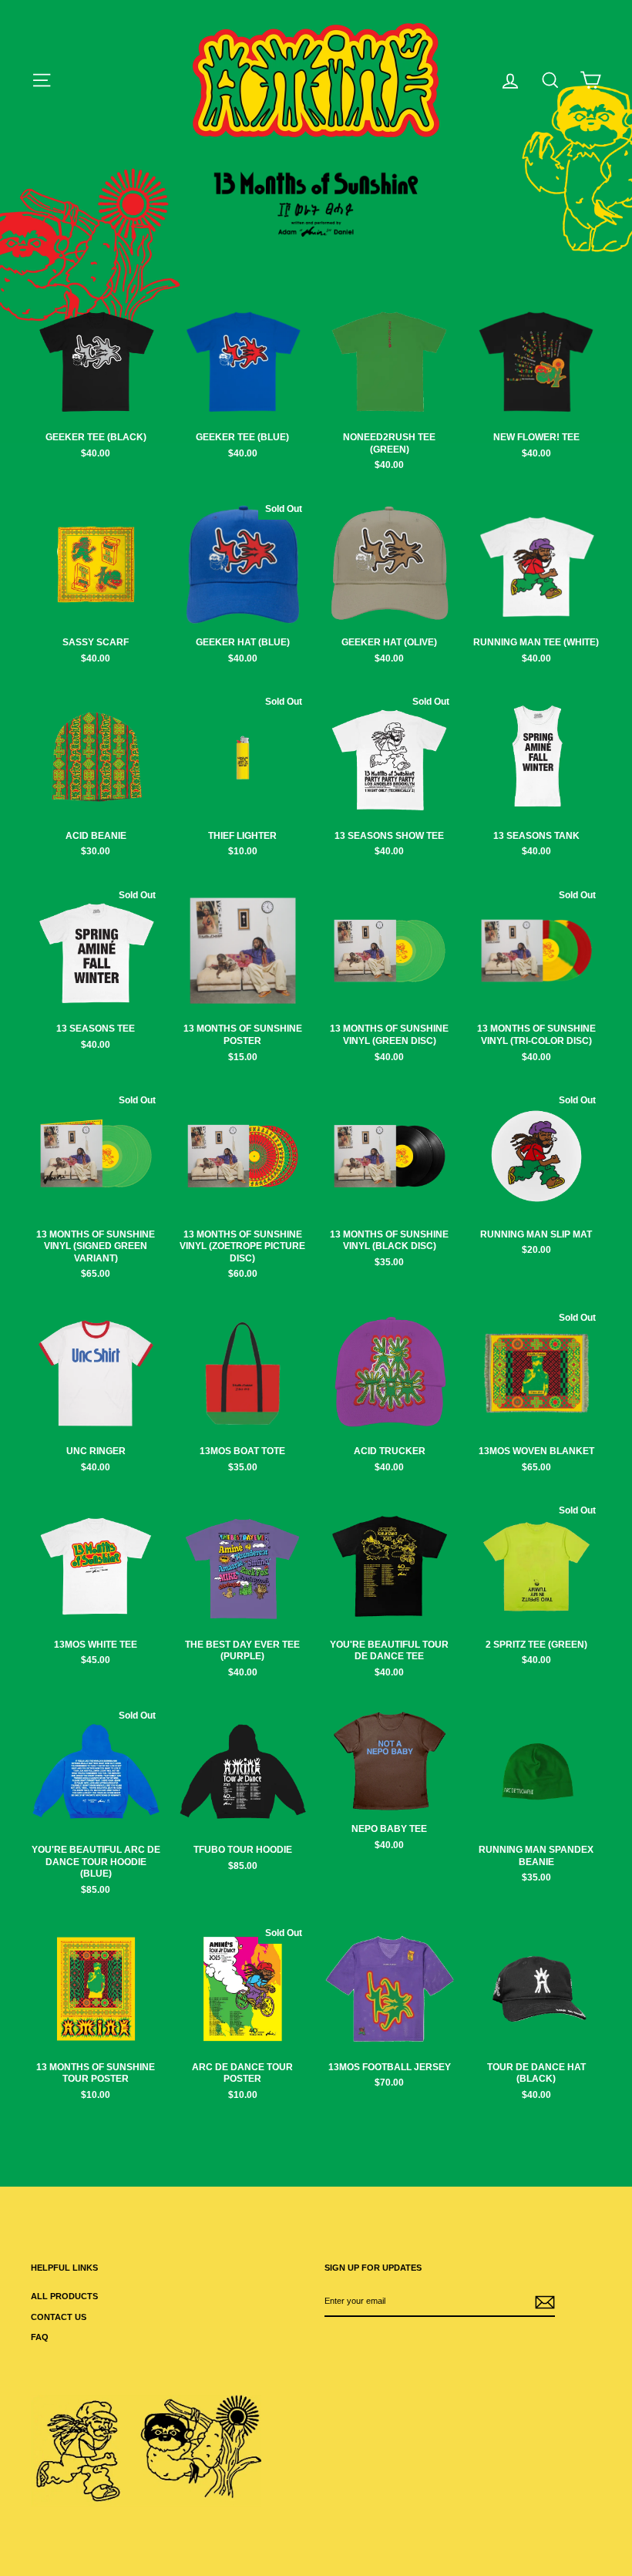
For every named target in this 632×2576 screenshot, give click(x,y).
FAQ (40, 2337)
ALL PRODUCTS (64, 2296)
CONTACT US (59, 2317)
